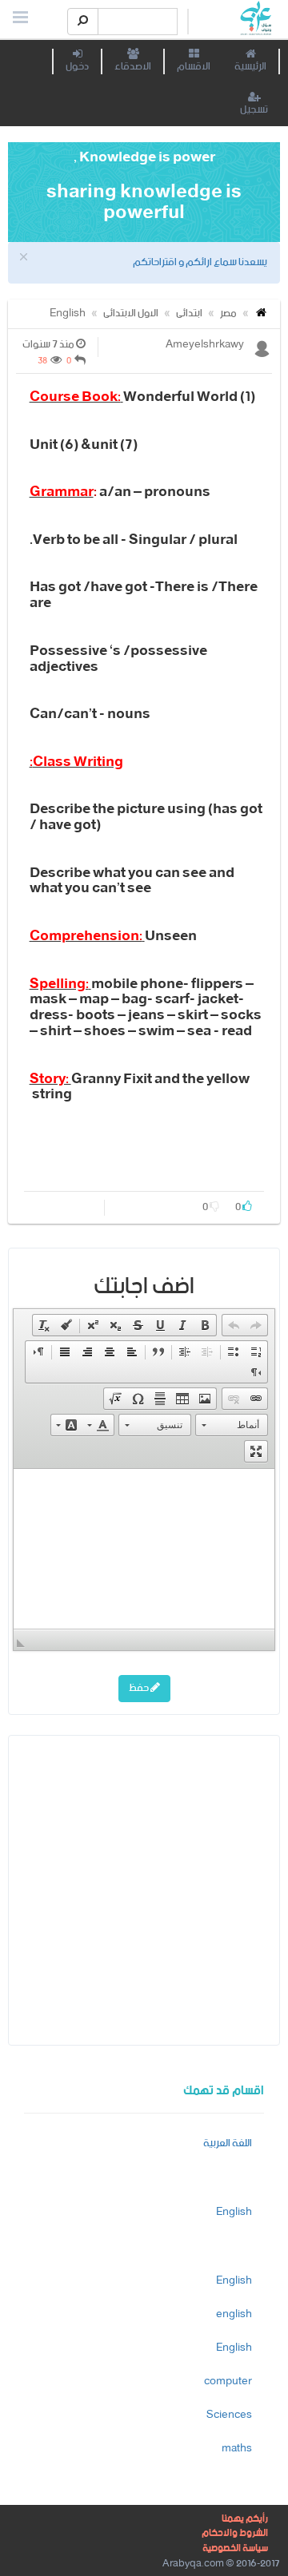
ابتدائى (189, 314)
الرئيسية (250, 67)
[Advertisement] (144, 1889)
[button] (256, 1325)
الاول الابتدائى (131, 314)
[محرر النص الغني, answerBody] (144, 1549)
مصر (228, 314)
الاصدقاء (133, 67)
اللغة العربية (228, 2143)
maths (237, 2449)
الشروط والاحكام (235, 2533)
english (234, 2314)
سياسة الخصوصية (235, 2548)
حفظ (140, 1688)
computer (228, 2382)
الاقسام (194, 67)
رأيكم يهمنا (245, 2519)
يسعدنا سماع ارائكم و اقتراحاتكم (200, 262)
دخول (77, 67)
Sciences (229, 2415)
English (68, 314)
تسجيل (254, 110)
